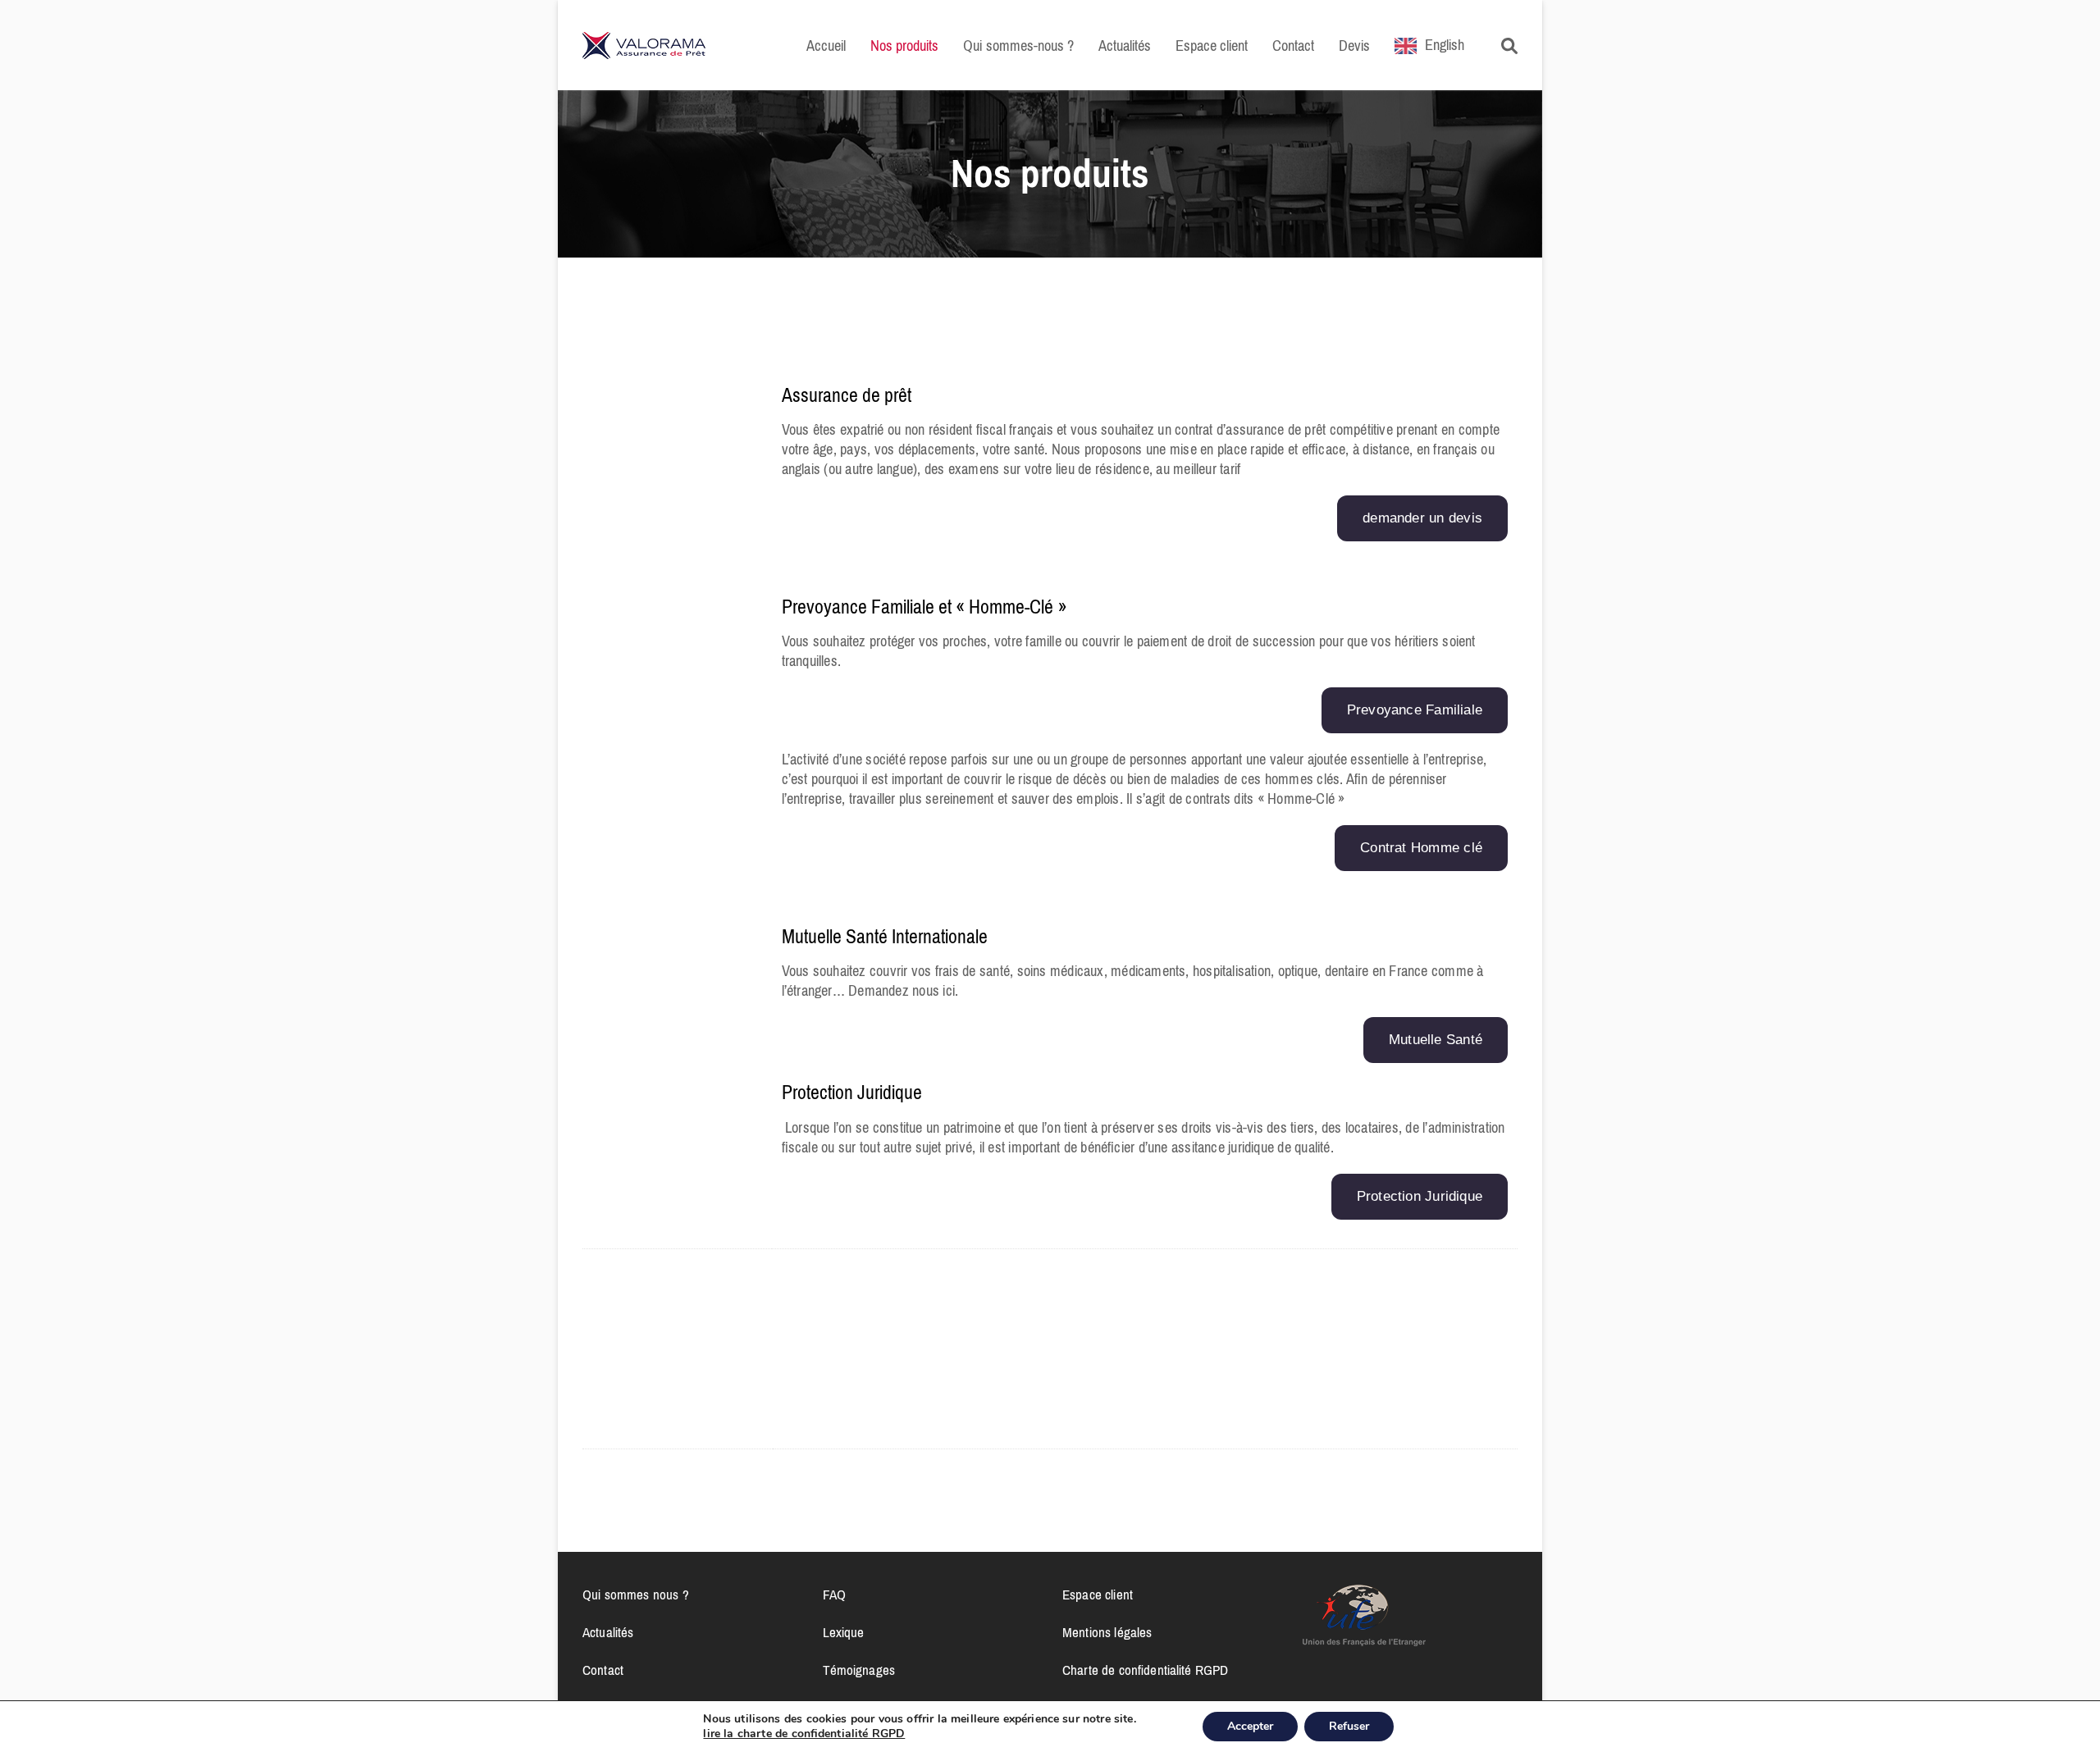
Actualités (608, 1632)
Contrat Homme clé (1421, 848)
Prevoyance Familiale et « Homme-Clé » (924, 607)
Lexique (844, 1632)
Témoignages (859, 1670)
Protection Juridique (852, 1093)
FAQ (834, 1595)
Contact (603, 1670)
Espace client (1098, 1595)
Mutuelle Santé (1436, 1040)
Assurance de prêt (847, 395)
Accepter (1250, 1726)
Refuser (1349, 1726)
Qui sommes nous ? (636, 1595)
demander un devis (1422, 518)
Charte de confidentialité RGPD (1145, 1670)
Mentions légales (1107, 1632)
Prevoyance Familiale (1415, 710)
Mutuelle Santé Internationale (885, 937)
